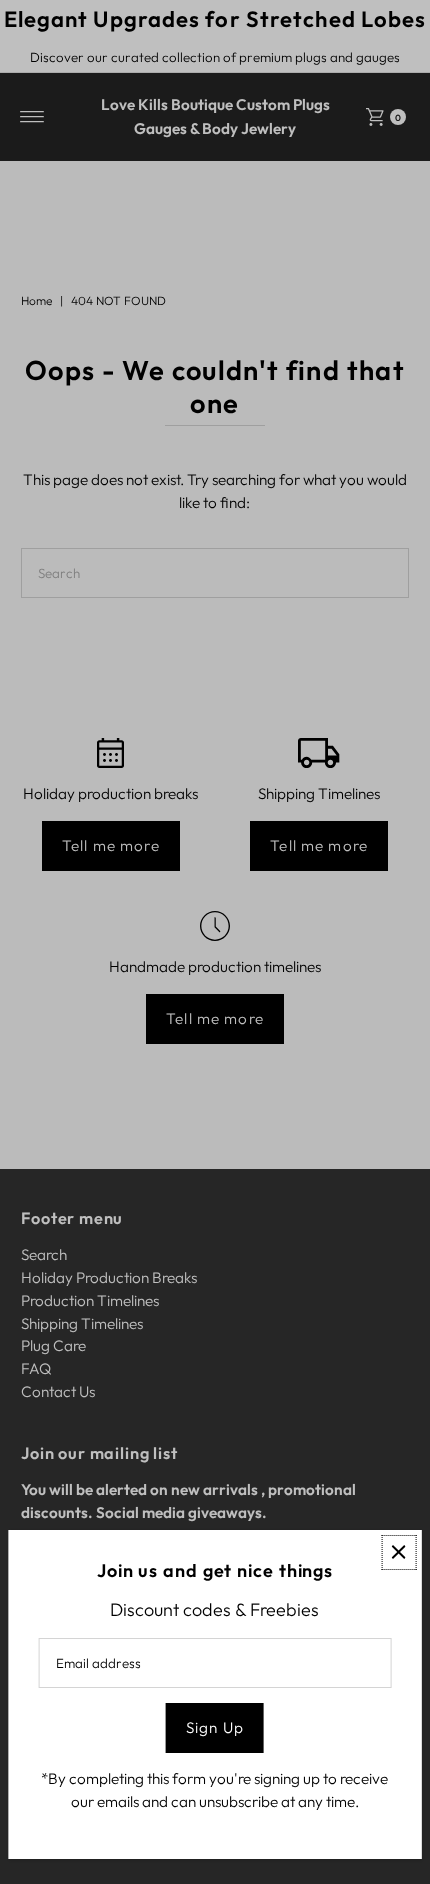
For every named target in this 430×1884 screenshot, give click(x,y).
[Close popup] (398, 1552)
